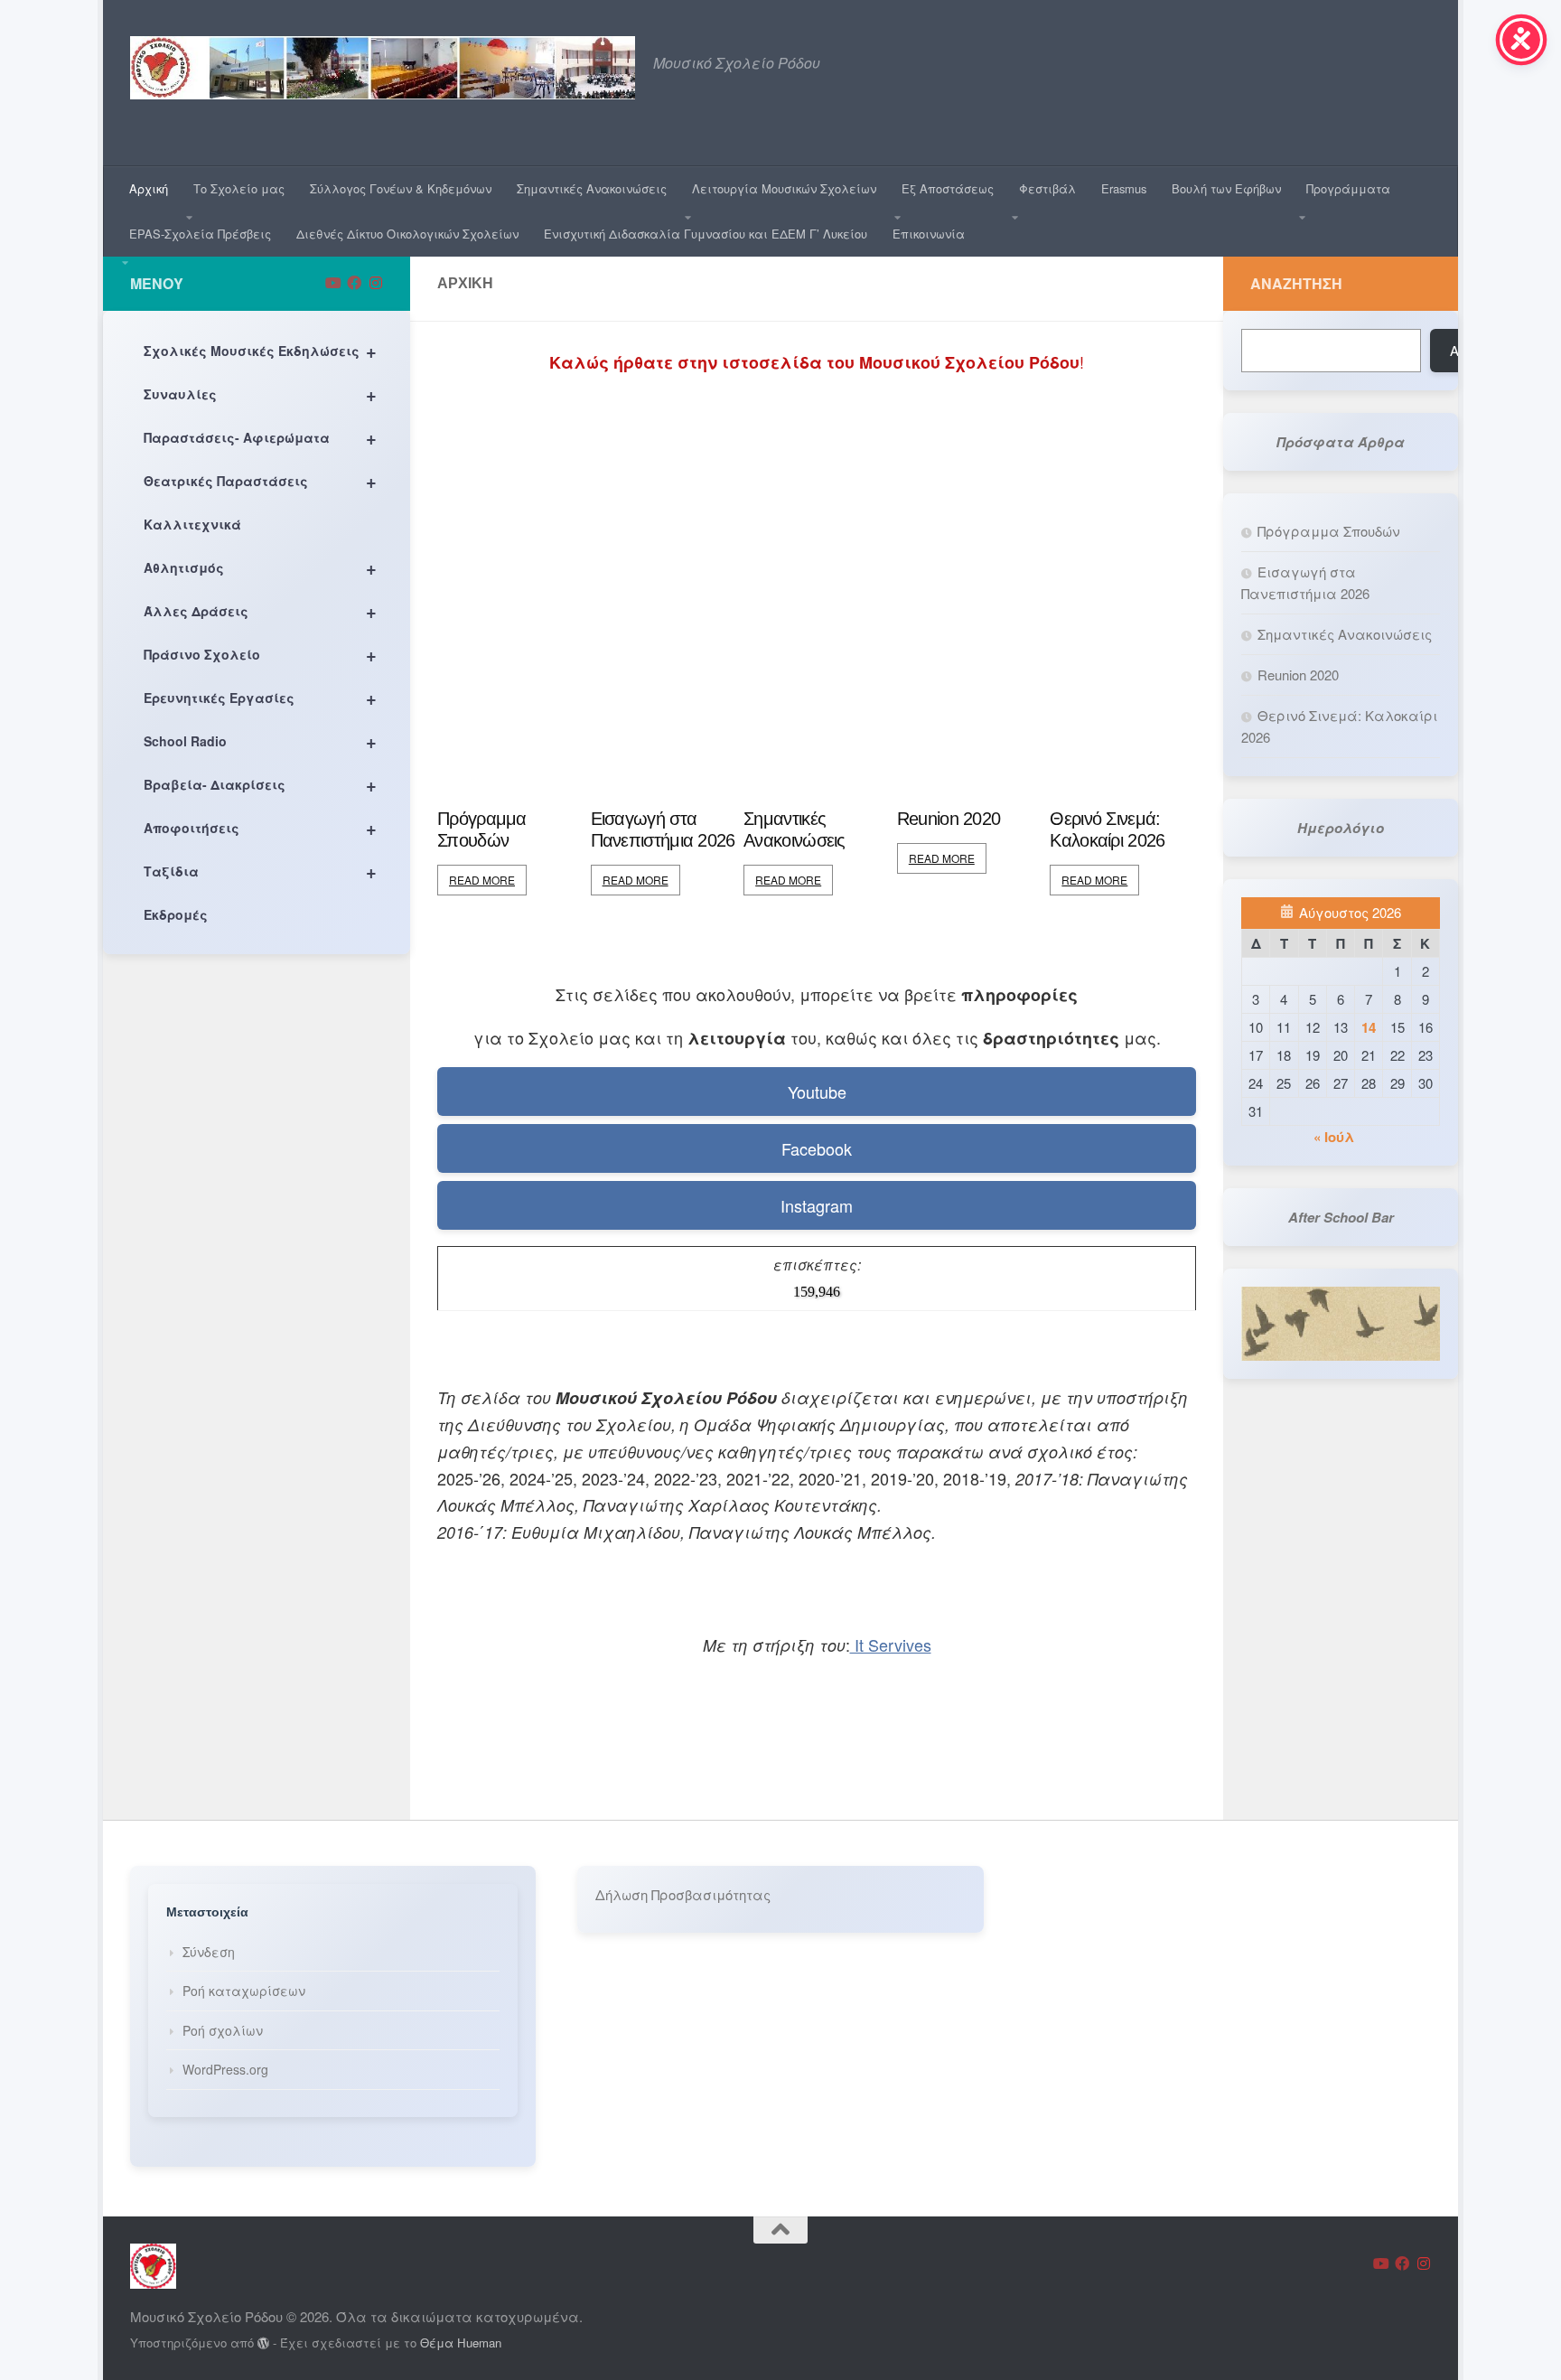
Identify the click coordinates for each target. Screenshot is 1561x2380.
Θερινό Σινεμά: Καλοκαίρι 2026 (1107, 829)
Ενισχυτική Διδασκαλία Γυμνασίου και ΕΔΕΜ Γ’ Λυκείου (706, 234)
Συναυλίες (260, 394)
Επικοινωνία (929, 234)
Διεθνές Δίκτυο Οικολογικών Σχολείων (407, 234)
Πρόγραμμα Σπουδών (482, 829)
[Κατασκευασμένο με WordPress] (263, 2343)
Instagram (817, 1205)
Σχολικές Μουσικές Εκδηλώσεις (260, 350)
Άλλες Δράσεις (260, 610)
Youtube (817, 1092)
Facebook (817, 1148)
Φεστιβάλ (1047, 188)
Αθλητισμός (260, 567)
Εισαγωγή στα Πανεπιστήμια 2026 (663, 829)
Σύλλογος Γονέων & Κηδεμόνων (401, 188)
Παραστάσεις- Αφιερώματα (260, 437)
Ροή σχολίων (223, 2030)
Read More (482, 880)
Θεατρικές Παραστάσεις (260, 480)
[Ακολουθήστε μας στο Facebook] (354, 283)
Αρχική (149, 188)
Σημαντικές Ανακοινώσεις (592, 188)
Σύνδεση (209, 1952)
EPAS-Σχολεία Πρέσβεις (200, 234)
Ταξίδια (260, 871)
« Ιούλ (1334, 1137)
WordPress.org (225, 2069)
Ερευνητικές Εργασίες (260, 697)
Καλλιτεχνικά (192, 524)
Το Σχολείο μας (239, 188)
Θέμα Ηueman (461, 2343)
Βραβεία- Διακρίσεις (260, 784)
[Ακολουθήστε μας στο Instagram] (376, 283)
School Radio (260, 740)
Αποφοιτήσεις (260, 827)
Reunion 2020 (949, 819)
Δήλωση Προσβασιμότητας (683, 1894)
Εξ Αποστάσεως (948, 188)
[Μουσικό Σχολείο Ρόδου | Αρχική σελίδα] (383, 68)
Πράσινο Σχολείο (260, 654)
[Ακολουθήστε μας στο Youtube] (332, 283)
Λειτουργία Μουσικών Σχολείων (784, 188)
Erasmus (1124, 188)
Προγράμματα (1348, 188)
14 (1369, 1027)
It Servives (891, 1644)
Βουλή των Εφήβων (1226, 188)
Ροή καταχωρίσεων (244, 1991)
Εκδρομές (176, 914)
